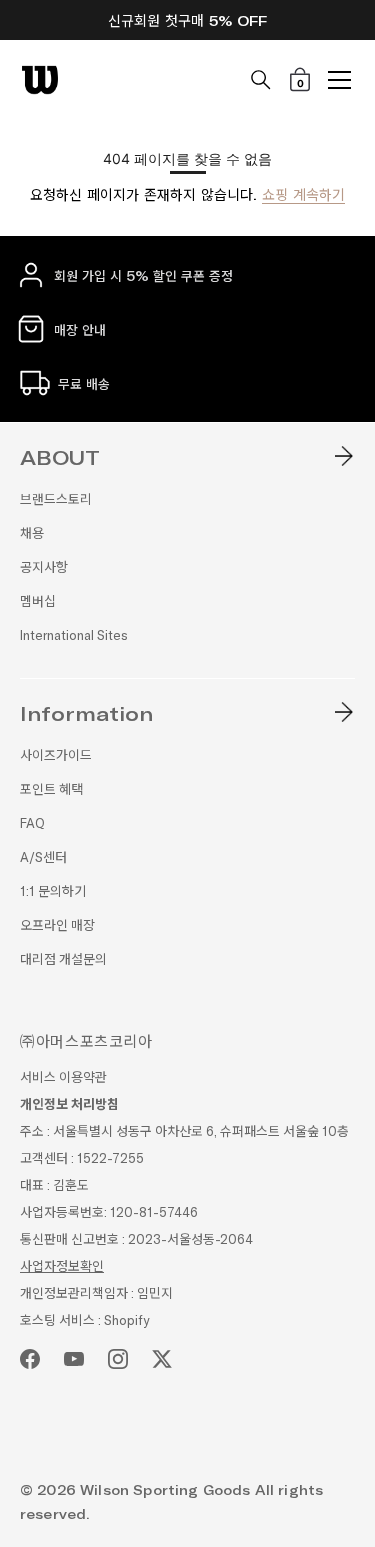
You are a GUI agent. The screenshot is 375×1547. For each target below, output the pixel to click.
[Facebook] (30, 1359)
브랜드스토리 (56, 499)
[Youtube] (74, 1359)
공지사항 (44, 567)
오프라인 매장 (57, 925)
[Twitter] (162, 1359)
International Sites (74, 635)
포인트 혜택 (51, 789)
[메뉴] (340, 80)
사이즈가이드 (56, 755)
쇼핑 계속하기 (303, 195)
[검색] (261, 80)
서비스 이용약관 (63, 1077)
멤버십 (38, 601)
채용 (32, 533)
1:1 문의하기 (53, 891)
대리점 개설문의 (63, 959)
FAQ (32, 823)
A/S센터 (43, 857)
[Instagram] (118, 1359)
